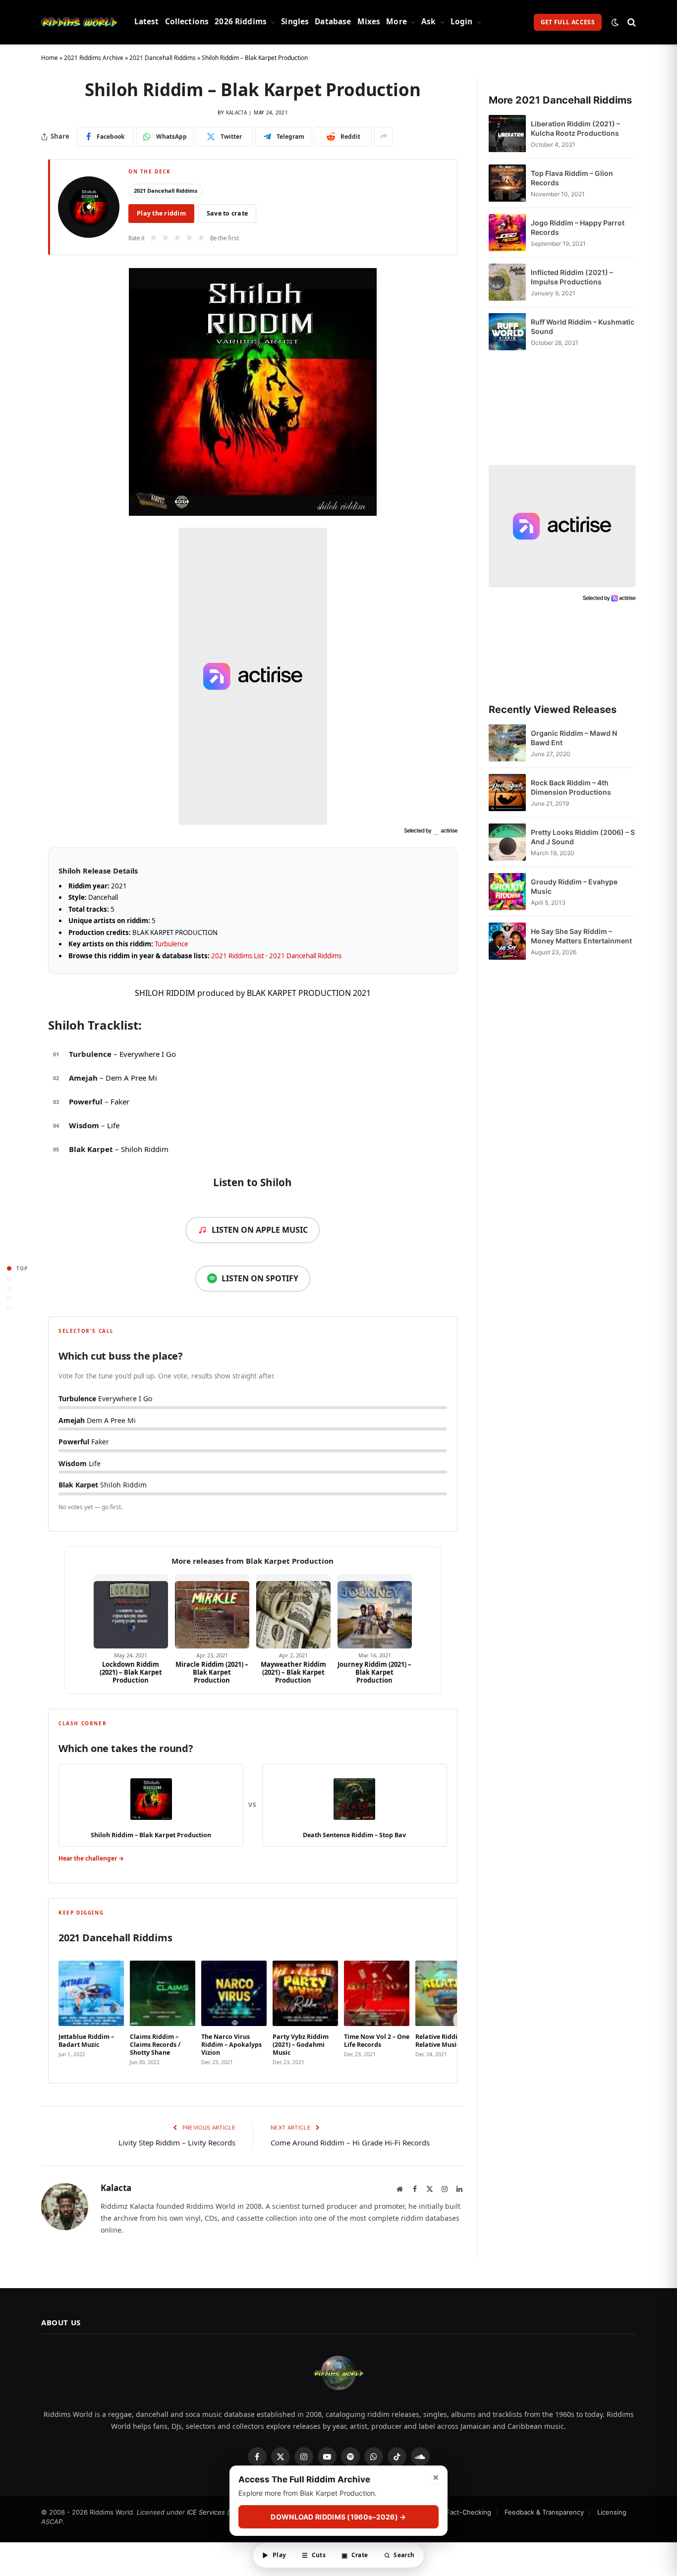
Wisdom (84, 1125)
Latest (147, 22)
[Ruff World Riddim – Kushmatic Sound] (507, 332)
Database (333, 22)
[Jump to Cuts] (9, 1278)
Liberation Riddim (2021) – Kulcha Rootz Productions (575, 128)
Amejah (83, 1078)
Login (462, 22)
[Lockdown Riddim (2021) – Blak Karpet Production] (131, 1611)
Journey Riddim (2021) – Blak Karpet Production (374, 1672)
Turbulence (171, 944)
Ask (428, 22)
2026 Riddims (241, 22)
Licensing (612, 2512)
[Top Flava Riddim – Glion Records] (507, 183)
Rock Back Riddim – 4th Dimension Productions (571, 787)
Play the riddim (161, 213)
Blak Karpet (91, 1149)
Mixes (369, 22)
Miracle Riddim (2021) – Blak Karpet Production (212, 1672)
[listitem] (91, 2011)
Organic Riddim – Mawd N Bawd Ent (574, 738)
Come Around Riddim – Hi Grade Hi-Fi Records (350, 2142)
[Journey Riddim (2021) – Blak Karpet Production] (375, 1611)
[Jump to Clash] (9, 1298)
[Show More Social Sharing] (384, 137)
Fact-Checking (469, 2512)
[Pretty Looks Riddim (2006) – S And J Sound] (507, 842)
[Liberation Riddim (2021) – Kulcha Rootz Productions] (507, 134)
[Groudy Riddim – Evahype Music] (507, 892)
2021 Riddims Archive (94, 58)
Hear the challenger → (91, 1858)
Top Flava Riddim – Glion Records (572, 178)
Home (50, 58)
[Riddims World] (79, 22)
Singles (295, 22)
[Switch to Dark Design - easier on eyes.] (615, 22)
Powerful (86, 1101)
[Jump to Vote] (9, 1288)
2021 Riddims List (238, 956)
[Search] (631, 22)
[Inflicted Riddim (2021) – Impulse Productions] (507, 282)
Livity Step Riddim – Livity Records (177, 2142)
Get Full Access (568, 22)
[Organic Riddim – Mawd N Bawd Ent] (507, 743)
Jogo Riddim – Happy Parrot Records (578, 227)
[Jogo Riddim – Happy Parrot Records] (507, 233)
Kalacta (236, 112)
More (396, 22)
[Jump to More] (9, 1308)
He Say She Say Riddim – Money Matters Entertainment (581, 936)
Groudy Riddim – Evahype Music (574, 886)
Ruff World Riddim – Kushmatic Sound (583, 327)
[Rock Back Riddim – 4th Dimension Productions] (507, 793)
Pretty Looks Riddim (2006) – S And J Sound (583, 837)
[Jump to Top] (9, 1268)
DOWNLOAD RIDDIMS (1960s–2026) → (338, 2517)
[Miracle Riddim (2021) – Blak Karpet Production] (212, 1611)
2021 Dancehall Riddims (163, 58)
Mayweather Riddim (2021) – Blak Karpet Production (293, 1672)
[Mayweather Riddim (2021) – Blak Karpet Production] (293, 1611)
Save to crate (227, 213)
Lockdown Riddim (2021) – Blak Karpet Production (131, 1672)
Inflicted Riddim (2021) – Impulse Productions (572, 277)
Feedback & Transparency (544, 2512)
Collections (187, 22)
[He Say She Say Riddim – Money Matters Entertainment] (507, 941)
